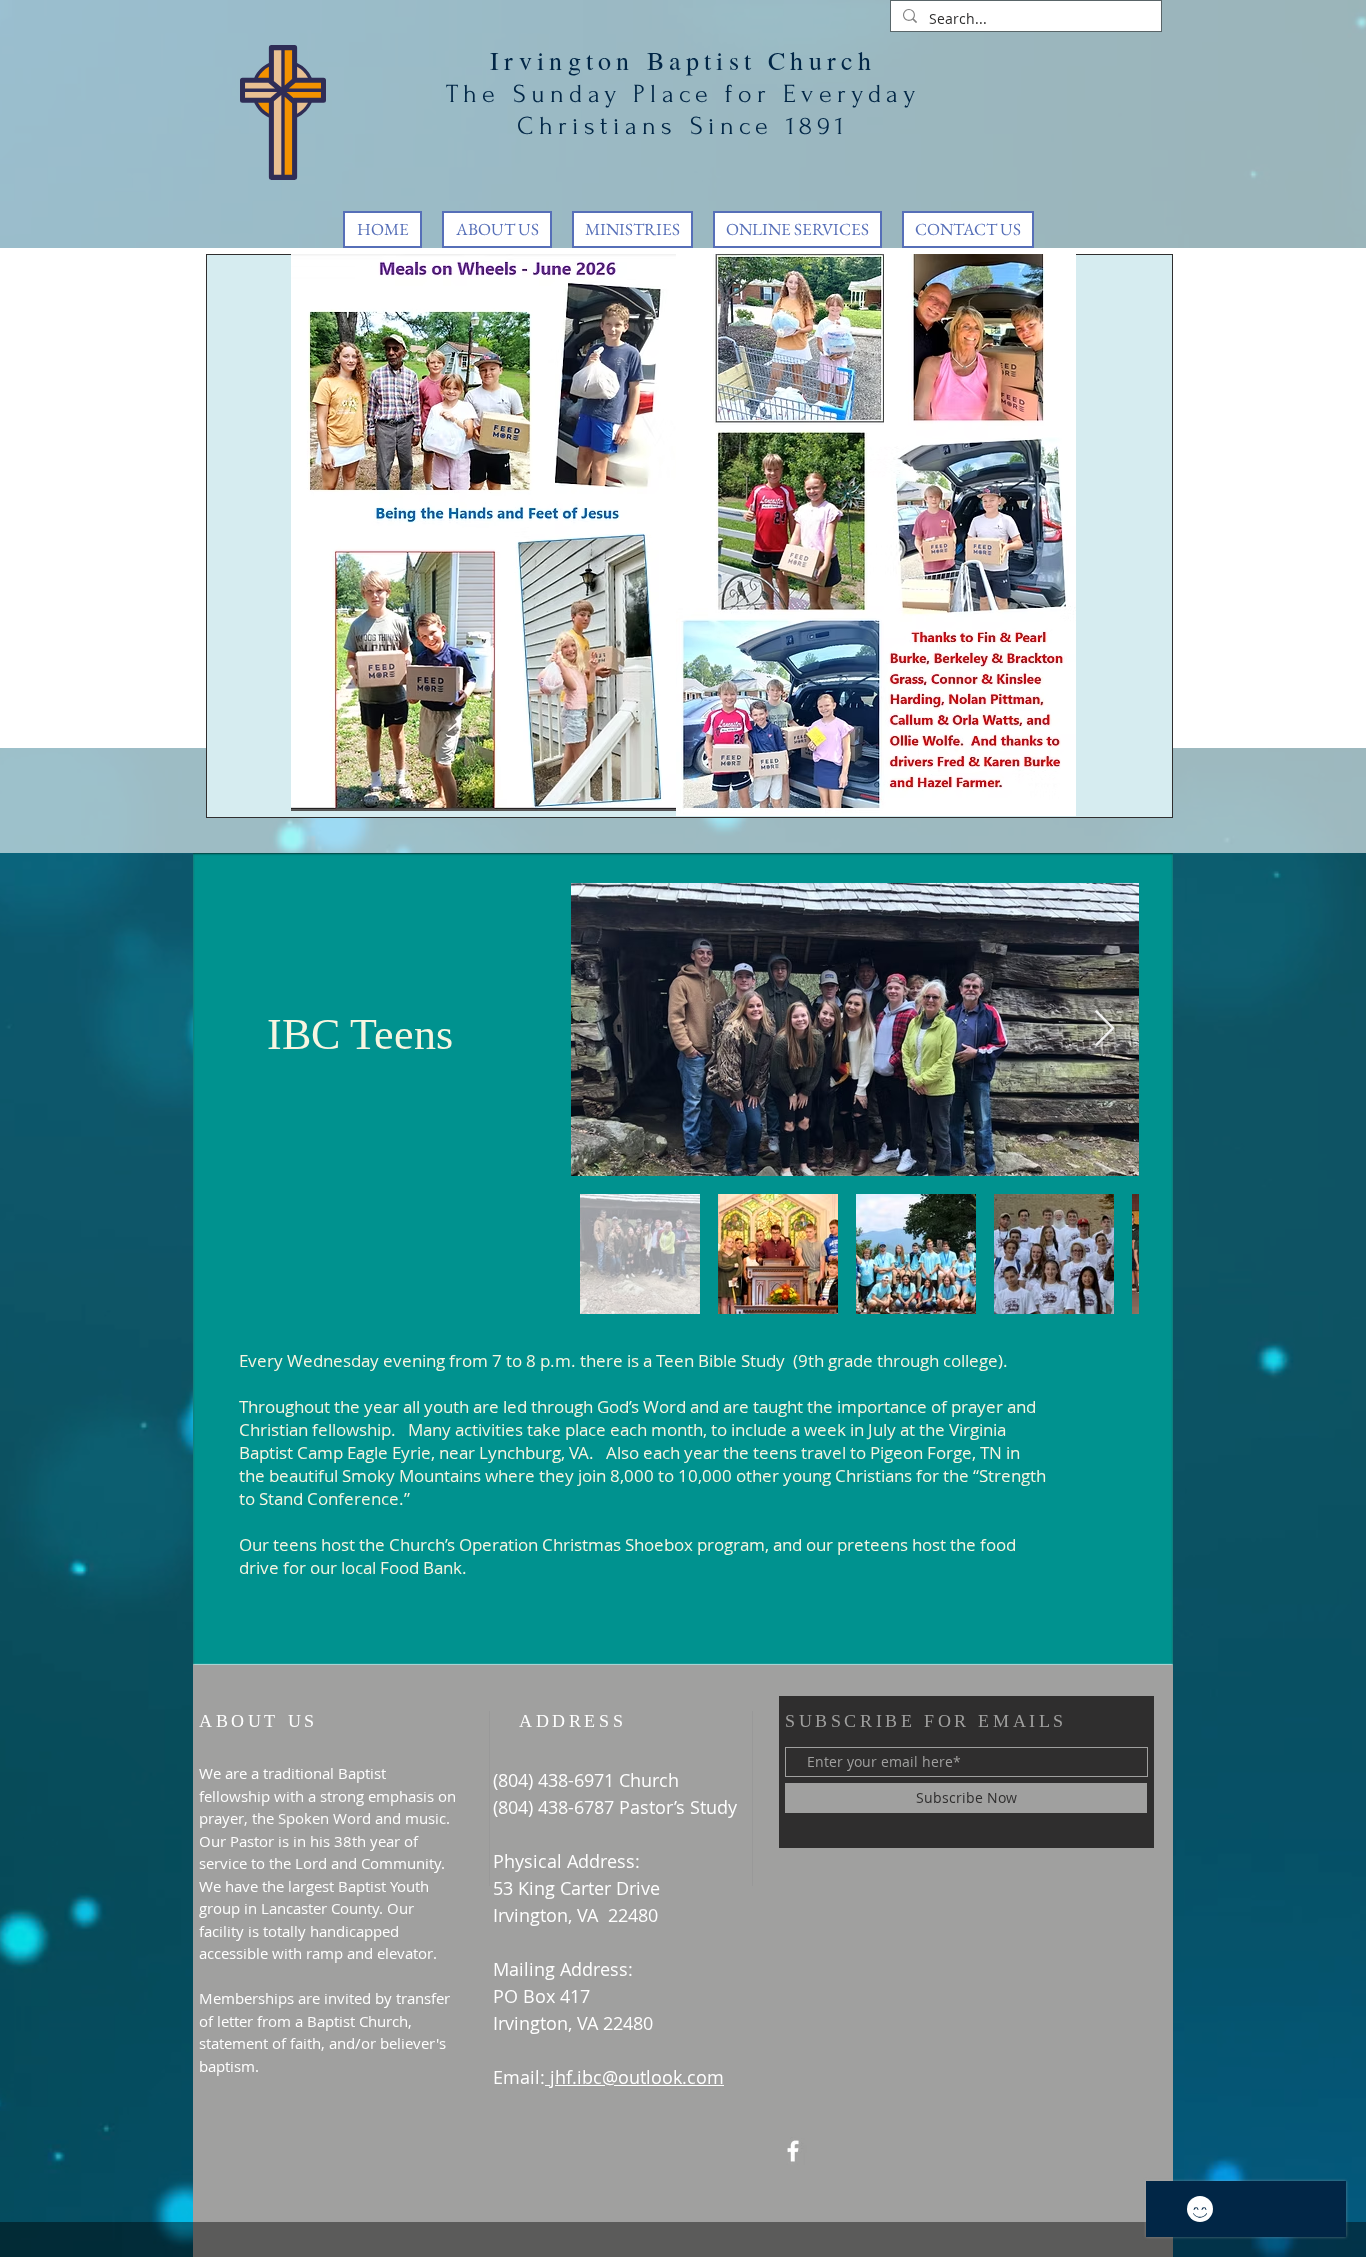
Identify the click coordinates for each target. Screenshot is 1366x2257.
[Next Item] (1104, 1029)
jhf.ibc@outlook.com (637, 2077)
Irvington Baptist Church (683, 60)
